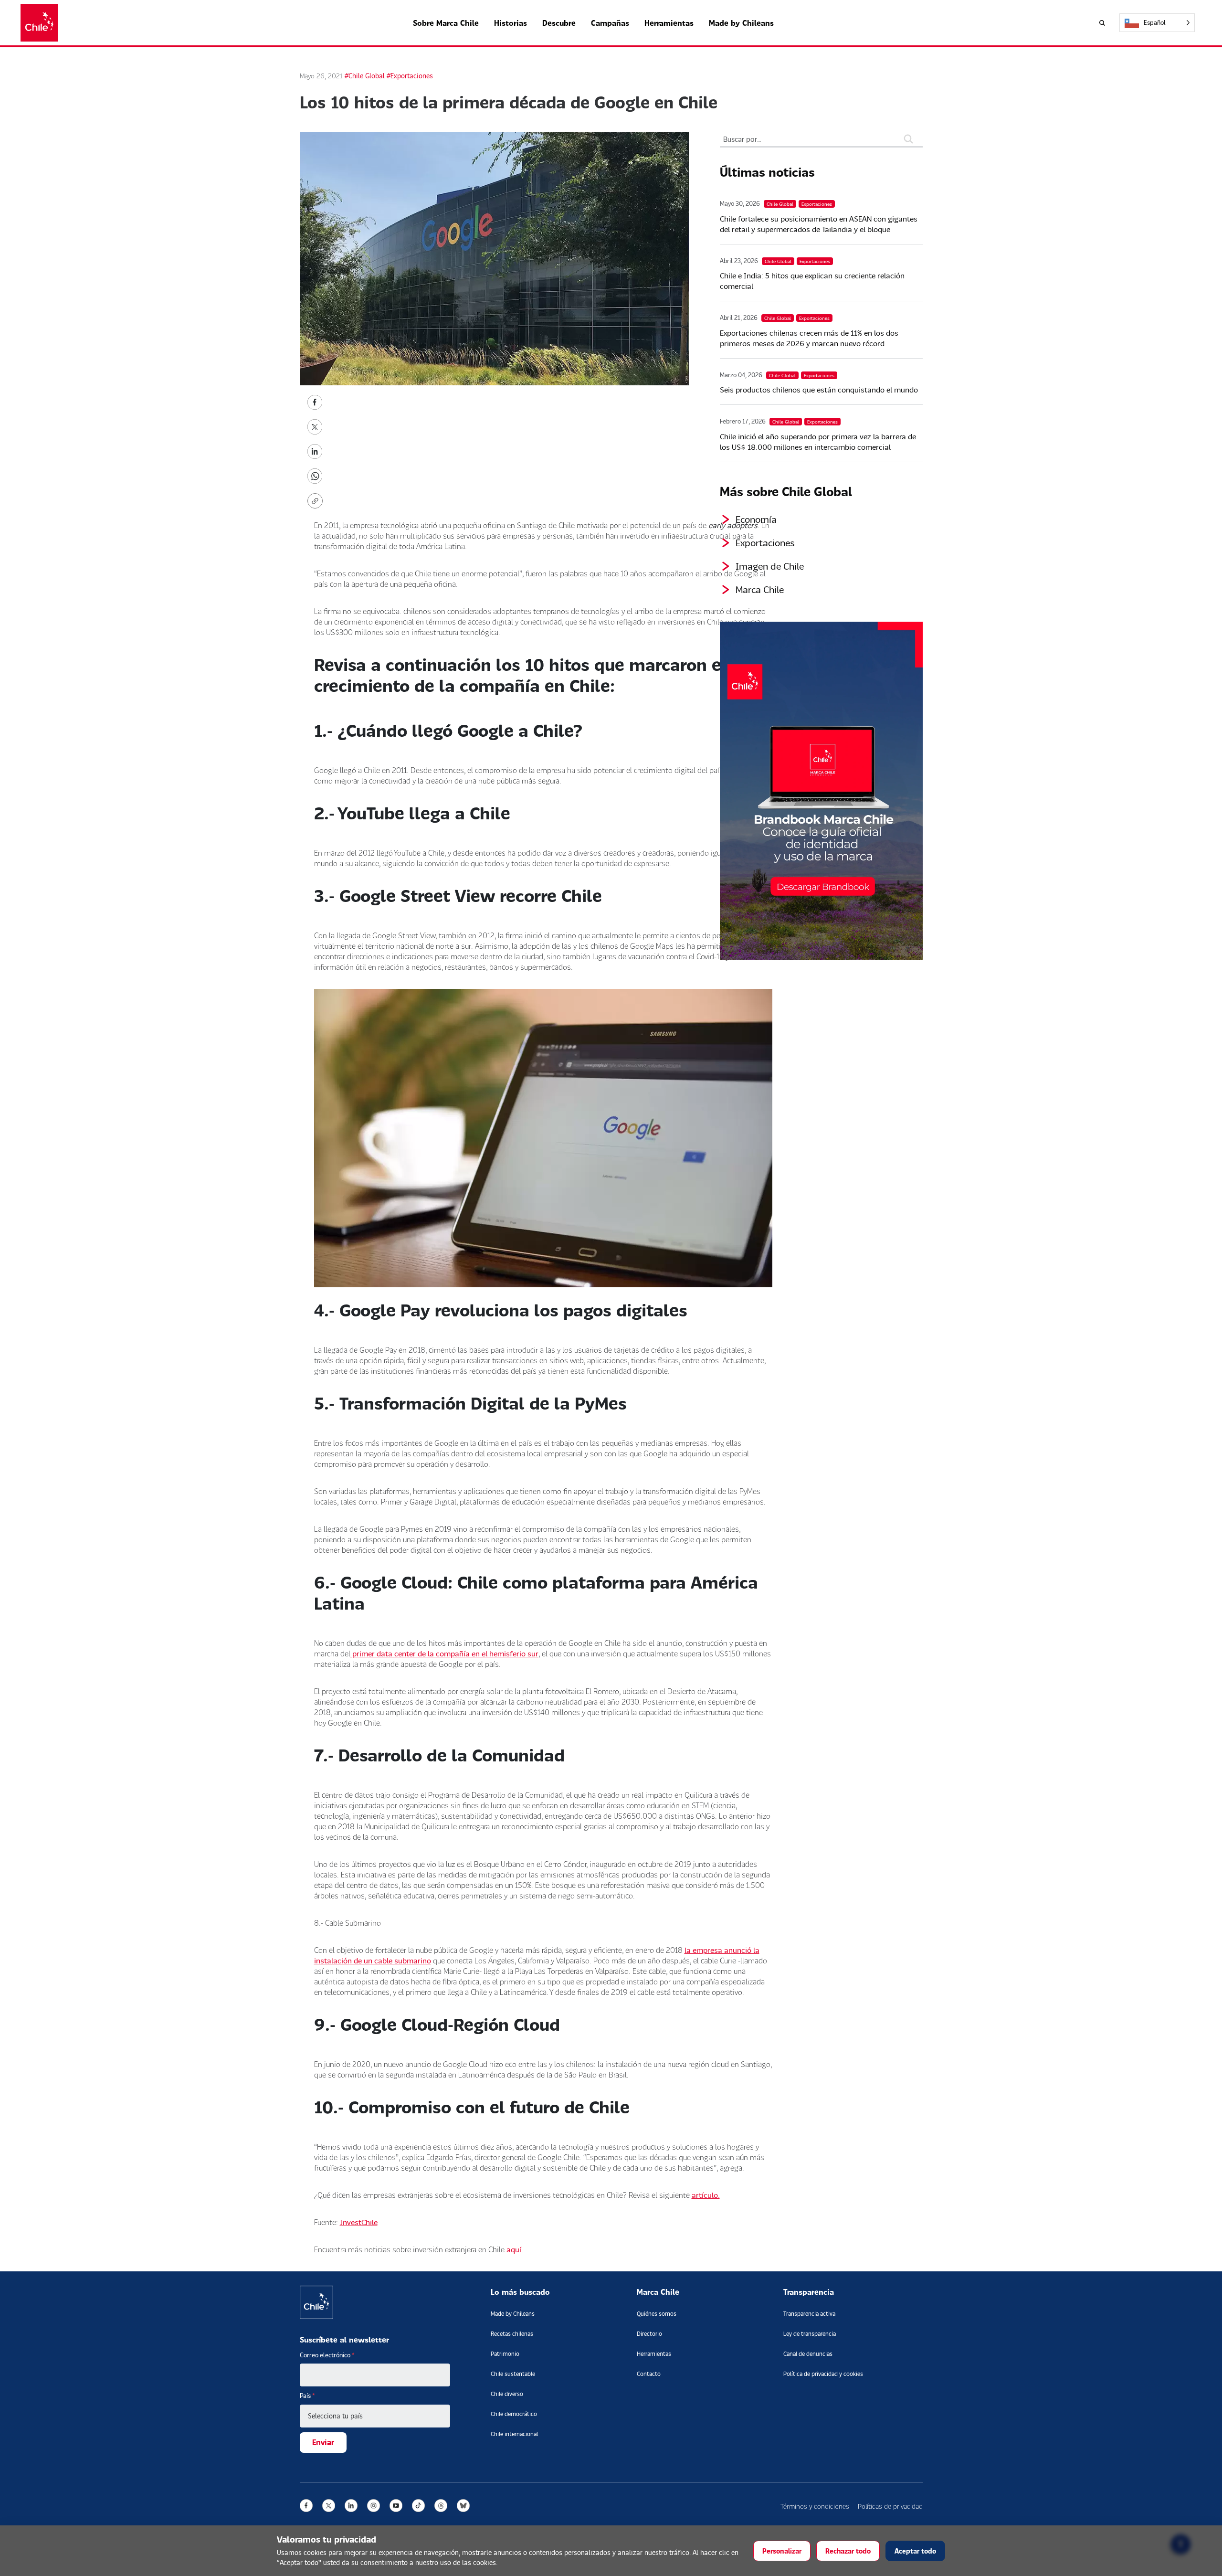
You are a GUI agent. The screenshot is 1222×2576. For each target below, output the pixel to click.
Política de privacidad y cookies (823, 2374)
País (307, 2396)
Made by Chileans (741, 23)
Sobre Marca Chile (446, 23)
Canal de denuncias (808, 2354)
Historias (511, 23)
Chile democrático (514, 2414)
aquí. (516, 2249)
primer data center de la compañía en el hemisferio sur (444, 1653)
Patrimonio (505, 2354)
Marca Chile (760, 589)
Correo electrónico (327, 2355)
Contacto (649, 2374)
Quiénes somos (657, 2314)
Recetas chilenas (512, 2334)
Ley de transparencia (810, 2334)
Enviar (323, 2442)
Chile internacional (514, 2434)
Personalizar (782, 2551)
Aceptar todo (915, 2551)
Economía (756, 519)
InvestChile (359, 2222)
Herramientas (669, 23)
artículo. (706, 2195)
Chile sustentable (513, 2374)
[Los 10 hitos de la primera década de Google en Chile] (315, 401)
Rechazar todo (848, 2551)
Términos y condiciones (815, 2506)
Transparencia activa (809, 2314)
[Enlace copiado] (317, 501)
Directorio (649, 2334)
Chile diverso (507, 2394)
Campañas (610, 23)
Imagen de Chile (770, 566)
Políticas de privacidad (890, 2506)
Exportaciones (765, 542)
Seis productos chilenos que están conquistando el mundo (819, 389)
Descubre (559, 23)
